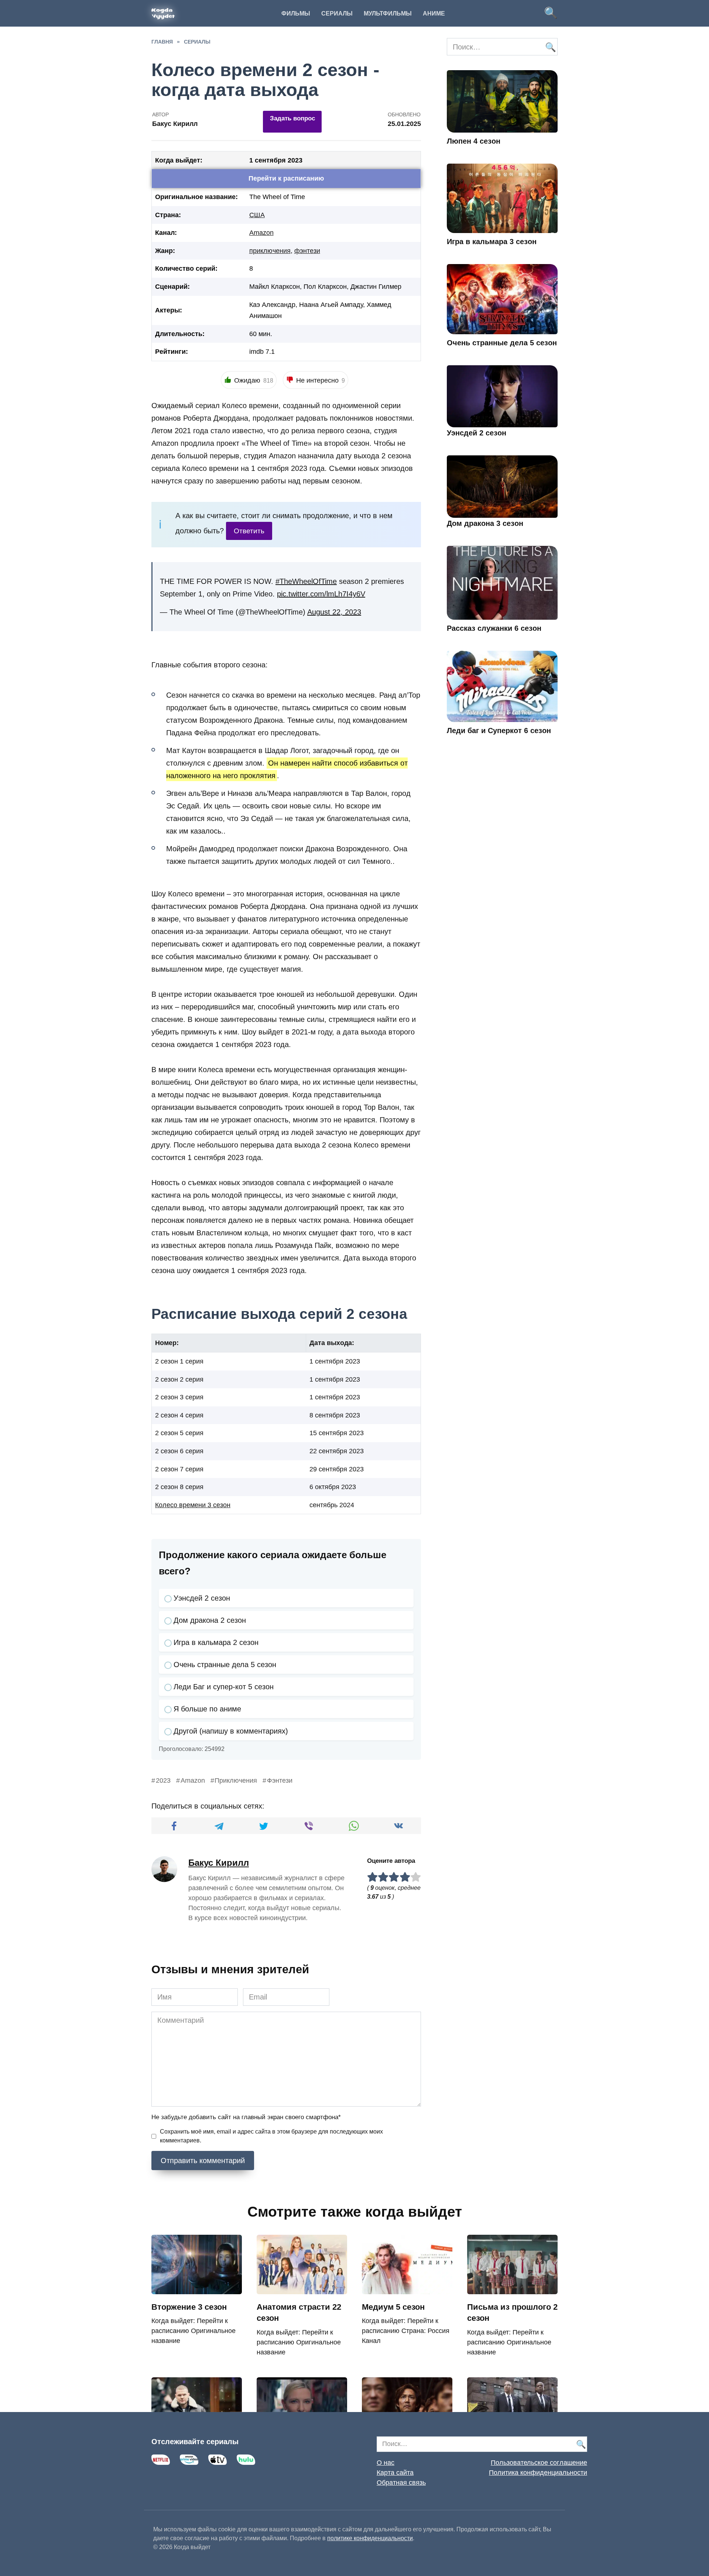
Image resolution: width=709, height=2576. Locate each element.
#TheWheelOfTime (306, 581)
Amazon (261, 233)
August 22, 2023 (334, 612)
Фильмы (296, 13)
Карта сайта (395, 2473)
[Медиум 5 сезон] (407, 2289)
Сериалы (337, 13)
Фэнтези (280, 1780)
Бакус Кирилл (219, 1863)
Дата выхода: (332, 1343)
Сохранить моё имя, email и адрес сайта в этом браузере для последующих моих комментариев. (271, 2136)
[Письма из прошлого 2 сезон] (512, 2289)
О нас (386, 2463)
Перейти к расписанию (286, 178)
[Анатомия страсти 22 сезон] (302, 2289)
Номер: (167, 1343)
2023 (163, 1780)
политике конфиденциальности (370, 2538)
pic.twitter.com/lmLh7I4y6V (321, 594)
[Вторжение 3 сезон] (197, 2289)
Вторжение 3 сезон (189, 2307)
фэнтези (307, 251)
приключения (270, 251)
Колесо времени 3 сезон (193, 1505)
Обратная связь (401, 2483)
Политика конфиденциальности (538, 2473)
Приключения (236, 1780)
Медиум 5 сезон (393, 2307)
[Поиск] (550, 47)
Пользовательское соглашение (539, 2463)
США (257, 215)
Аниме (434, 13)
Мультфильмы (388, 13)
